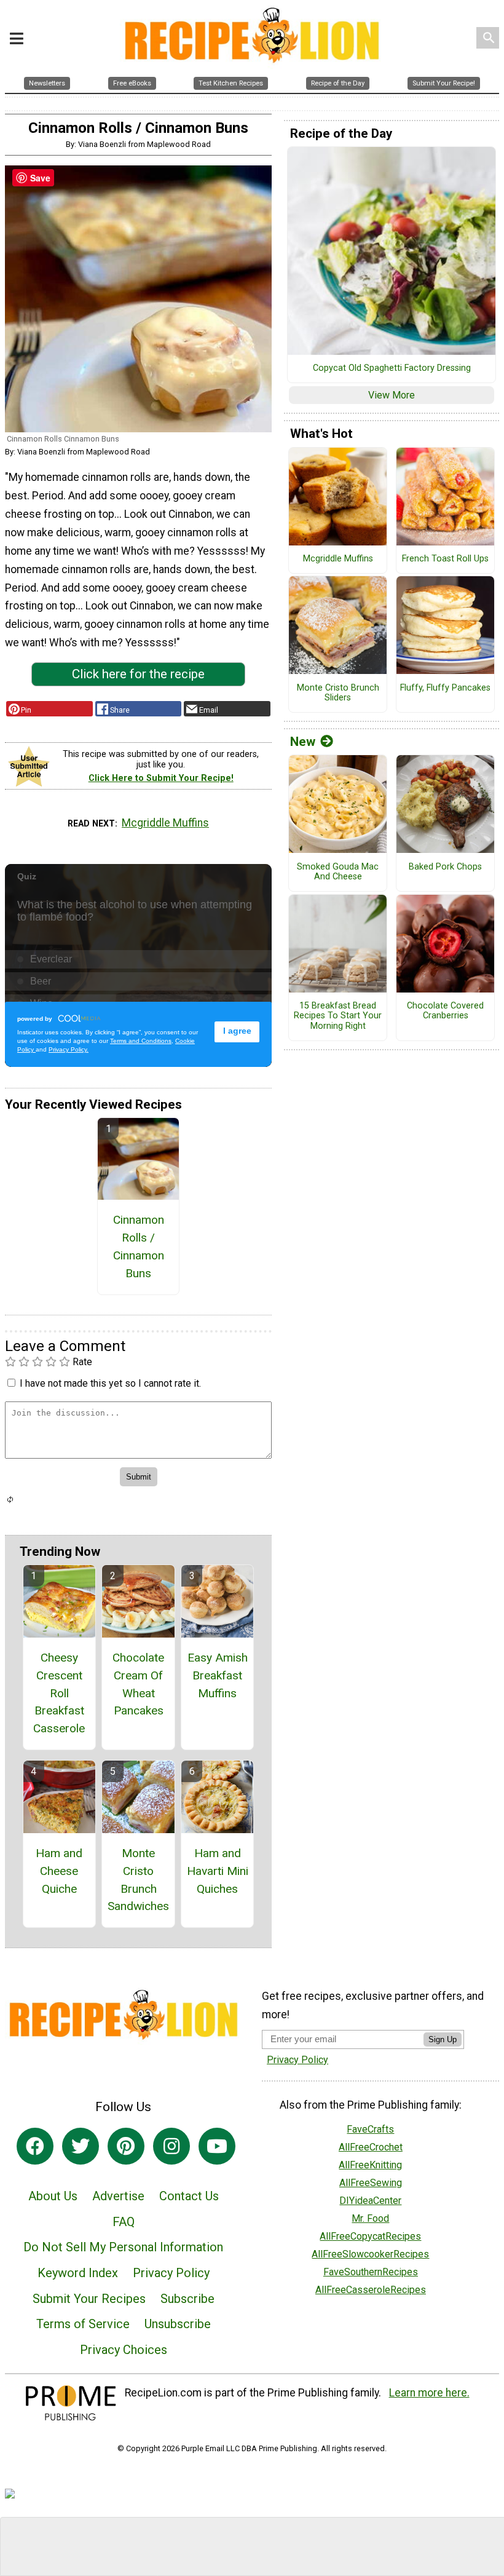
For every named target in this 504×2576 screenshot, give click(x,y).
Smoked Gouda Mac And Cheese (338, 872)
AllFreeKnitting (370, 2165)
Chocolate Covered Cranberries (445, 1011)
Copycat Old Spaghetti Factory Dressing (392, 368)
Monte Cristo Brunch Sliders (338, 693)
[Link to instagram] (171, 2146)
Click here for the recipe (138, 674)
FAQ (124, 2222)
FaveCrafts (370, 2129)
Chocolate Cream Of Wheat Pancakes (138, 1684)
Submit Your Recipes (89, 2299)
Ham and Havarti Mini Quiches (218, 1871)
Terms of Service (83, 2324)
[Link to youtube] (217, 2146)
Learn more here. (429, 2393)
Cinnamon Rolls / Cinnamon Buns (139, 1246)
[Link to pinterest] (126, 2146)
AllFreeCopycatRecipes (370, 2236)
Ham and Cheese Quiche (59, 1871)
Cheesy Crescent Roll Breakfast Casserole (59, 1693)
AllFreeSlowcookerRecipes (370, 2254)
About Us (53, 2196)
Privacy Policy (171, 2273)
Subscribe (187, 2299)
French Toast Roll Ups (445, 559)
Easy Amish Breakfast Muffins (218, 1675)
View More (392, 395)
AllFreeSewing (371, 2183)
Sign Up (443, 2039)
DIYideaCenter (370, 2201)
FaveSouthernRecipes (371, 2272)
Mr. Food (370, 2218)
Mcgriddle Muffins (165, 823)
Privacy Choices (124, 2350)
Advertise (118, 2196)
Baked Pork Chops (445, 867)
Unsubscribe (178, 2324)
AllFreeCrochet (371, 2147)
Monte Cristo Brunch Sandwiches (138, 1880)
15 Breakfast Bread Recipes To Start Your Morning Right (338, 1016)
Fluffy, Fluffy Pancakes (445, 688)
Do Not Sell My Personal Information (123, 2247)
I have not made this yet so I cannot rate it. (110, 1383)
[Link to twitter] (81, 2146)
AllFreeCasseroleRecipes (371, 2290)
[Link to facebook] (35, 2146)
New (303, 742)
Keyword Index (78, 2273)
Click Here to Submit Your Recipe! (161, 778)
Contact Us (189, 2196)
